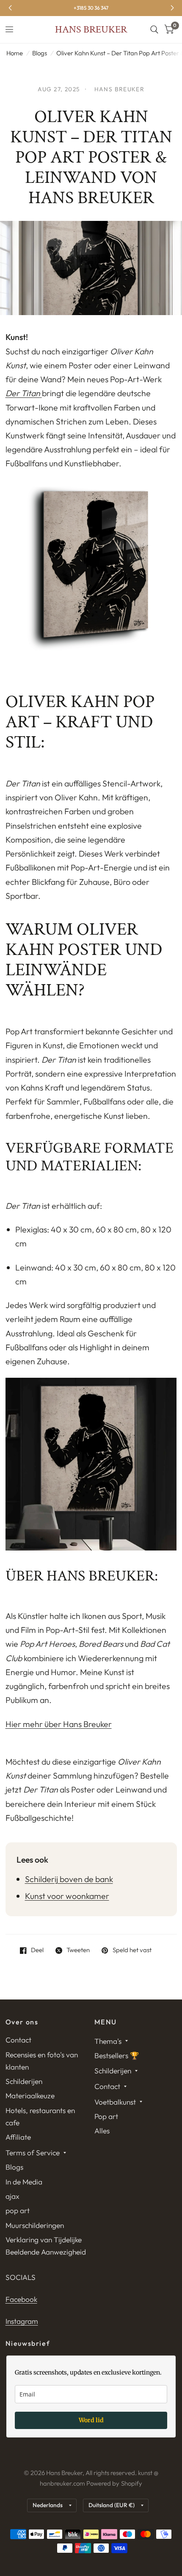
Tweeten (78, 1950)
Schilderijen (24, 2081)
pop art (18, 2210)
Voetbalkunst (115, 2102)
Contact (18, 2040)
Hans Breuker (91, 30)
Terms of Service (33, 2153)
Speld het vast (132, 1950)
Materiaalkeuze (30, 2096)
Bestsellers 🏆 (117, 2055)
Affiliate (18, 2137)
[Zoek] (154, 30)
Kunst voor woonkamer (67, 1896)
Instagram (22, 2321)
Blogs (40, 53)
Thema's (108, 2041)
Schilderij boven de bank (69, 1879)
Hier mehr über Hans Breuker (59, 1724)
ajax (12, 2196)
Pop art (106, 2116)
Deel (37, 1950)
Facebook (21, 2299)
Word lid (91, 2420)
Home (15, 53)
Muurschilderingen (35, 2225)
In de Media (24, 2182)
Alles (102, 2131)
